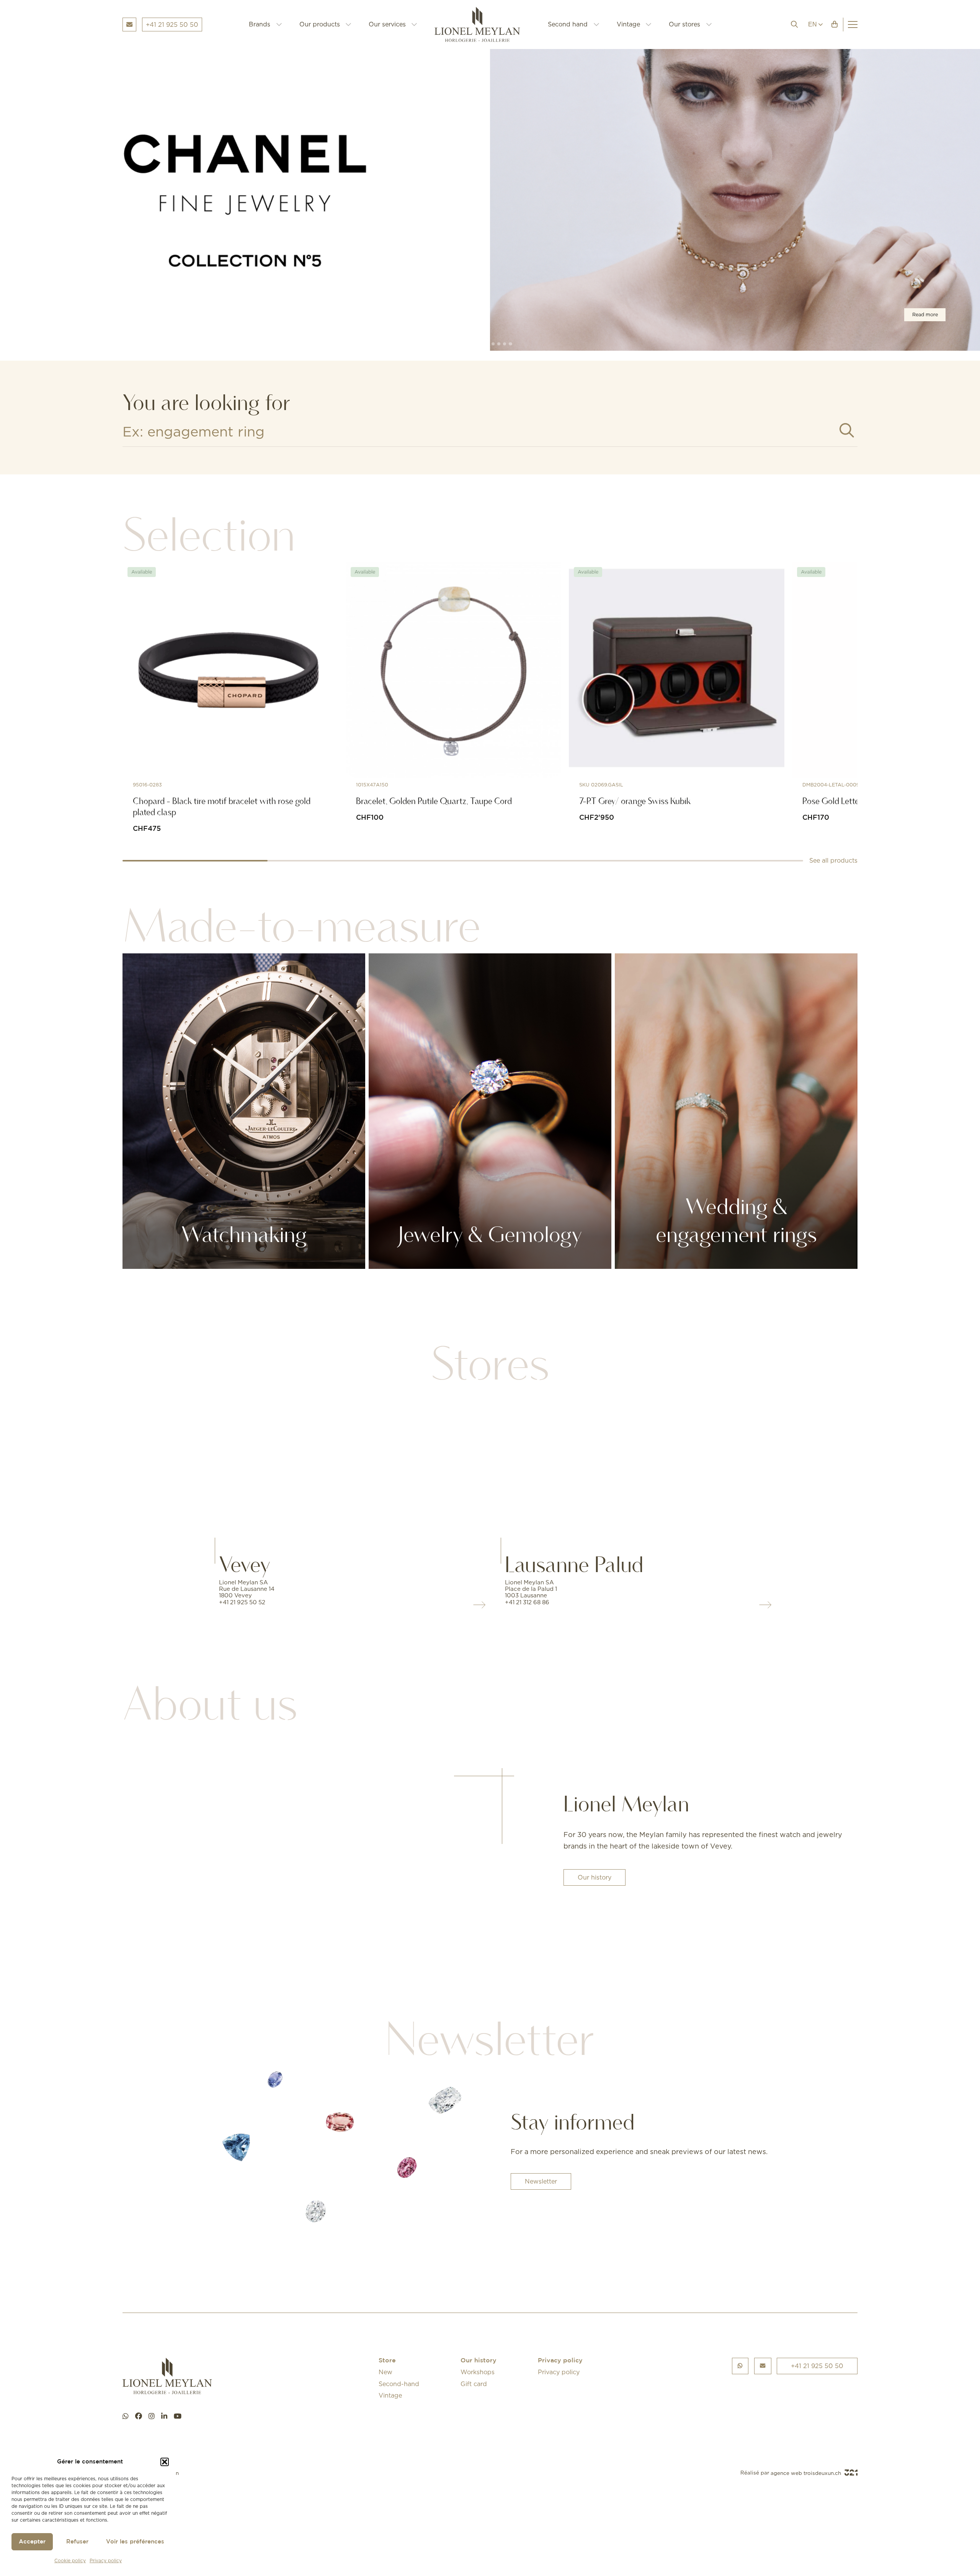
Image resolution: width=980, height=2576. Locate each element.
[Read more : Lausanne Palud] (633, 1469)
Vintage (628, 24)
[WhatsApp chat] (126, 2416)
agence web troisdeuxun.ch (807, 2473)
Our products (320, 24)
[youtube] (178, 2416)
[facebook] (139, 2416)
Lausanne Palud (574, 1564)
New (385, 2372)
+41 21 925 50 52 (242, 1602)
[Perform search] (847, 431)
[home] (483, 25)
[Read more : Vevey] (347, 1469)
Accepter (32, 2542)
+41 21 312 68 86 (527, 1602)
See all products (833, 860)
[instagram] (152, 2416)
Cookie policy (70, 2560)
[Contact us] (763, 2366)
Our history (595, 1877)
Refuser (77, 2542)
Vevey (245, 1564)
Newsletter (541, 2181)
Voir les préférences (135, 2542)
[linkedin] (164, 2416)
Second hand (568, 24)
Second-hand (399, 2384)
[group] (490, 200)
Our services (387, 24)
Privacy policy (106, 2560)
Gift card (474, 2384)
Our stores (684, 24)
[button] (165, 2462)
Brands (260, 24)
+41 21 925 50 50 (817, 2366)
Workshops (478, 2372)
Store (387, 2361)
